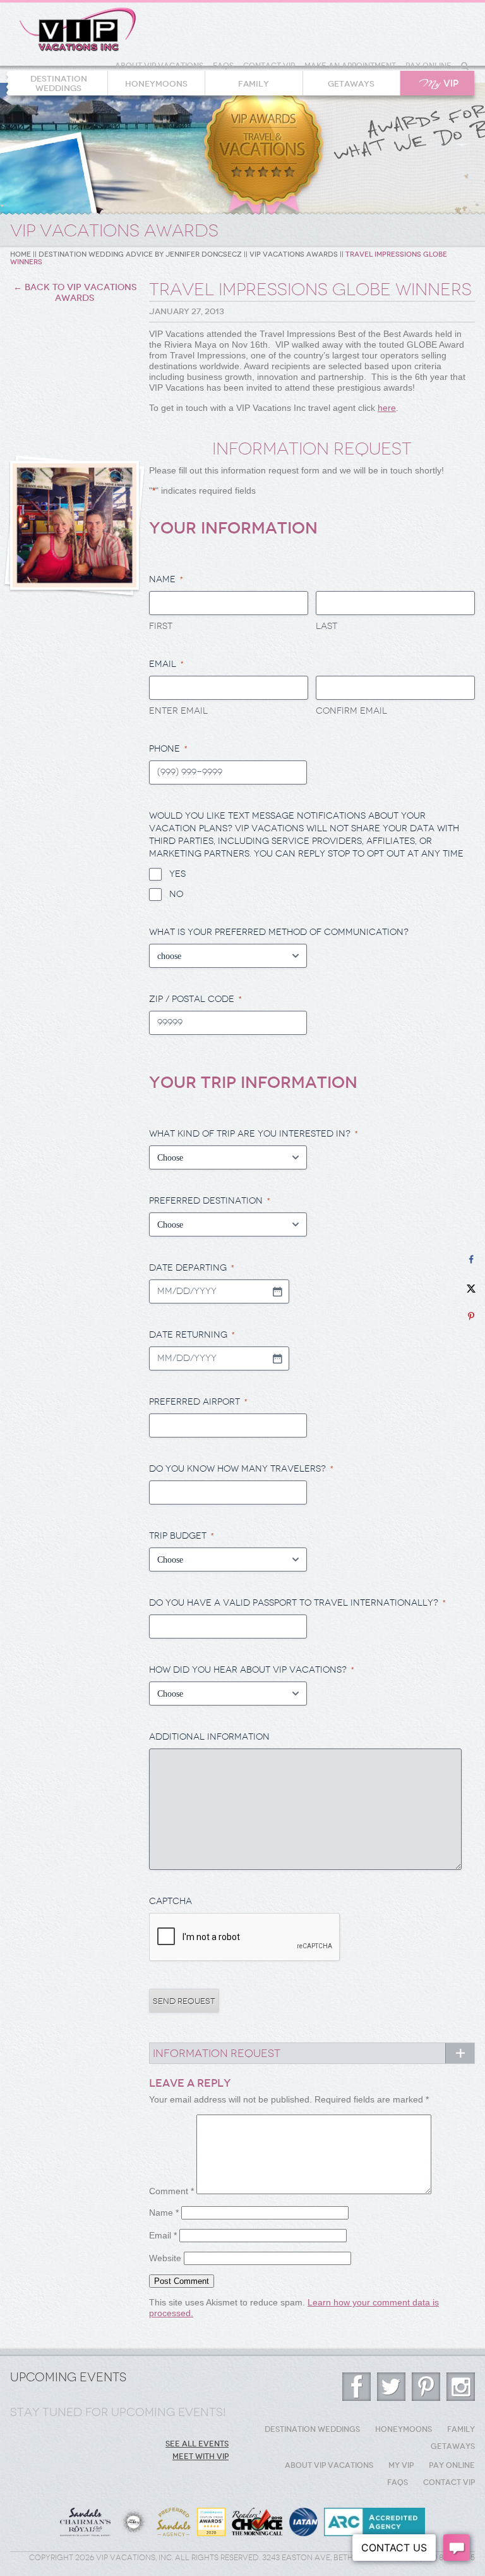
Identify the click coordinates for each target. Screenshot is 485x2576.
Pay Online (428, 66)
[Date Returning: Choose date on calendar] (277, 1358)
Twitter (391, 2387)
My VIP (401, 2465)
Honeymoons (156, 84)
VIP (439, 84)
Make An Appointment (350, 66)
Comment (171, 2191)
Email (163, 2235)
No (176, 894)
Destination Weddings (59, 83)
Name (164, 2213)
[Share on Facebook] (471, 1260)
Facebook (356, 2387)
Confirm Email (351, 711)
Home (21, 254)
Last (326, 626)
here (387, 408)
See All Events (197, 2444)
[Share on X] (471, 1288)
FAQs (223, 66)
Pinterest (426, 2387)
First (161, 626)
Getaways (351, 84)
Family (254, 84)
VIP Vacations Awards (294, 254)
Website (165, 2258)
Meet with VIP (201, 2457)
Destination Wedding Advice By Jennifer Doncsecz (140, 254)
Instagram (461, 2387)
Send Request (184, 2001)
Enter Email (178, 711)
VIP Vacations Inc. (78, 30)
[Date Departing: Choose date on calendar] (277, 1291)
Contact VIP (269, 66)
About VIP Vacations (159, 66)
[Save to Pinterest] (471, 1316)
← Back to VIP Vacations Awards (75, 293)
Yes (177, 874)
